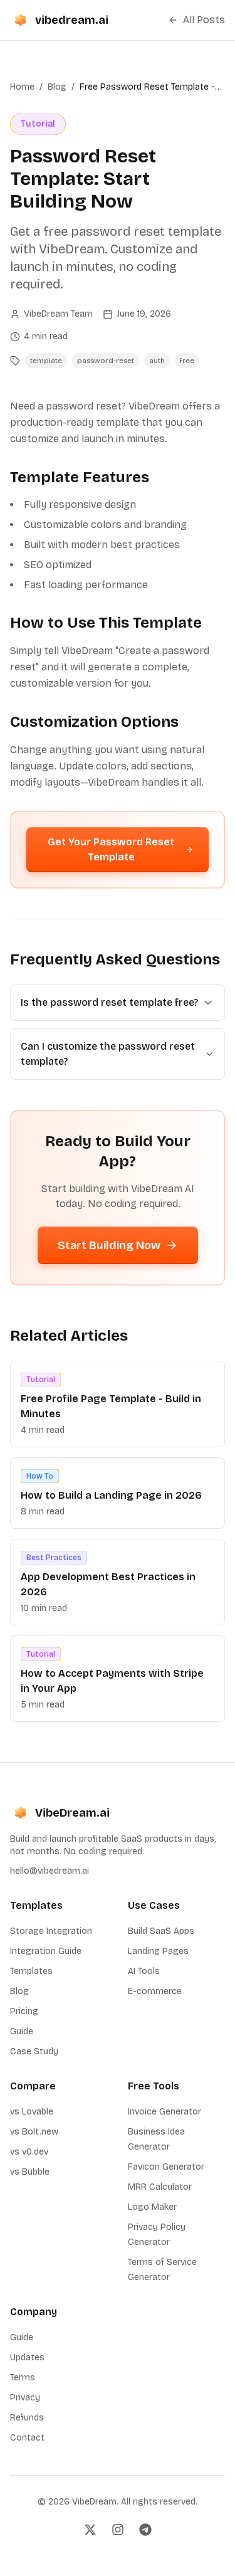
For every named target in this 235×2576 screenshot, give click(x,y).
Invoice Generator (164, 2112)
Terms (23, 2378)
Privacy (25, 2398)
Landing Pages (158, 1951)
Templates (31, 1971)
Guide (22, 2031)
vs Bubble (30, 2172)
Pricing (24, 2011)
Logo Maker (152, 2207)
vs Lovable (32, 2112)
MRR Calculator (160, 2187)
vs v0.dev (29, 2152)
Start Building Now (109, 1245)
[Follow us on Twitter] (90, 2530)
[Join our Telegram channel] (145, 2530)
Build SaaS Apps (161, 1931)
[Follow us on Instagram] (118, 2530)
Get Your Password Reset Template (111, 849)
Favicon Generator (166, 2167)
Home (22, 87)
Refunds (27, 2418)
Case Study (34, 2051)
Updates (27, 2357)
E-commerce (155, 1991)
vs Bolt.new (34, 2132)
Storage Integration (51, 1931)
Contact (27, 2438)
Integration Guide (46, 1951)
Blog (57, 87)
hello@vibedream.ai (50, 1871)
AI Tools (144, 1971)
